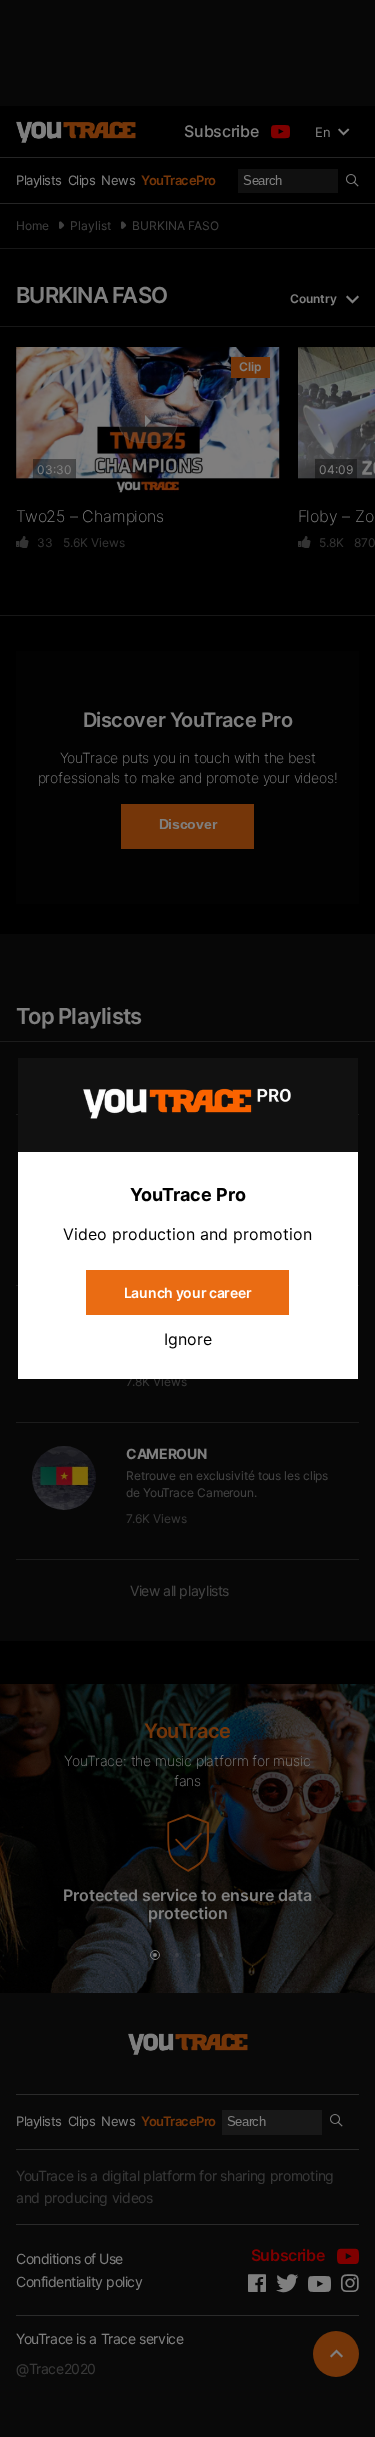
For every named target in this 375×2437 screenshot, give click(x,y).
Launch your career (187, 1292)
